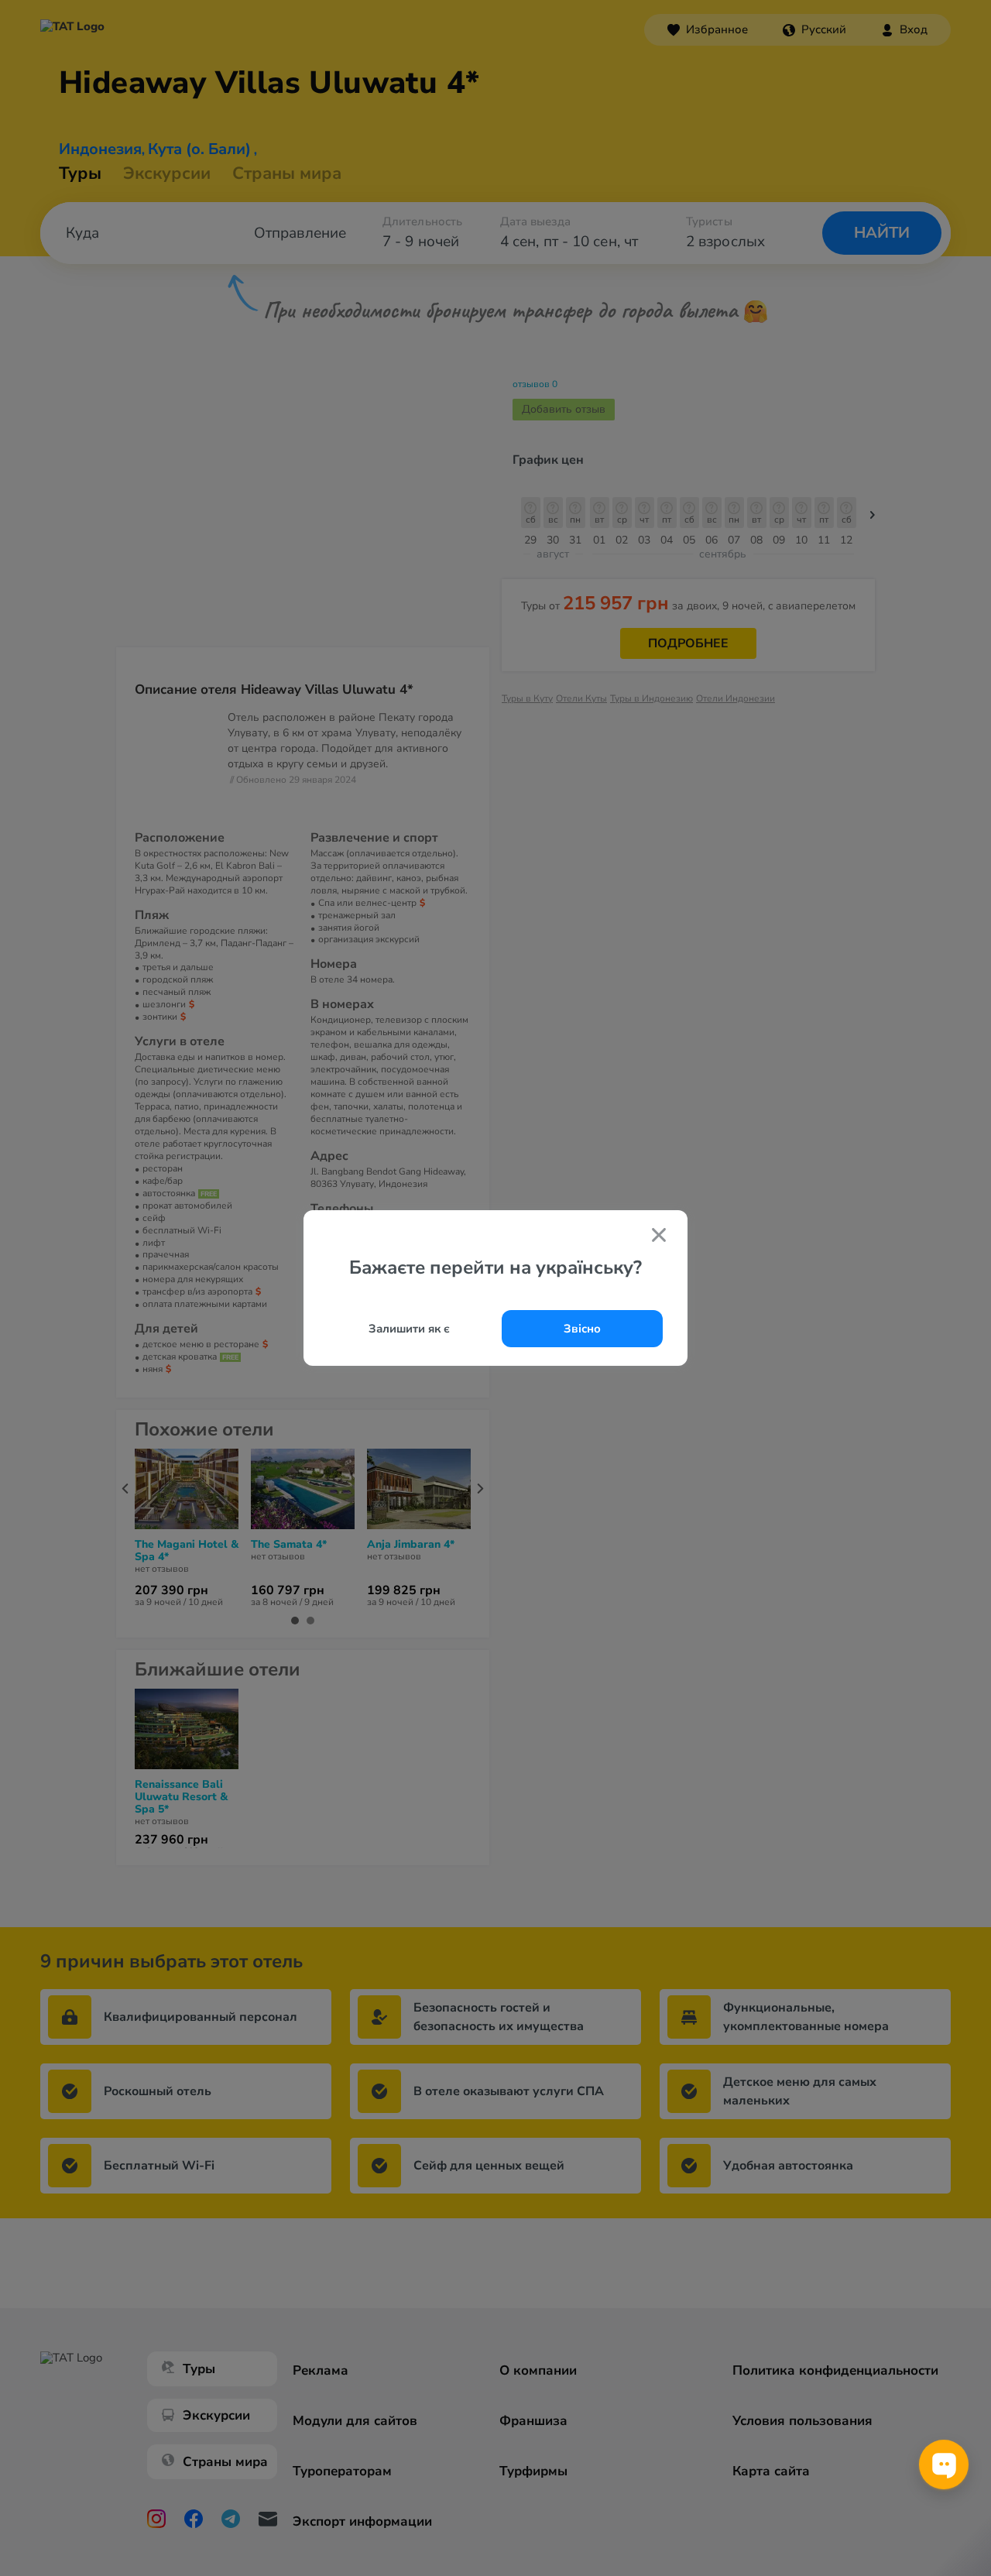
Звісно (582, 1329)
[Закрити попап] (659, 1237)
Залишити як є (409, 1329)
